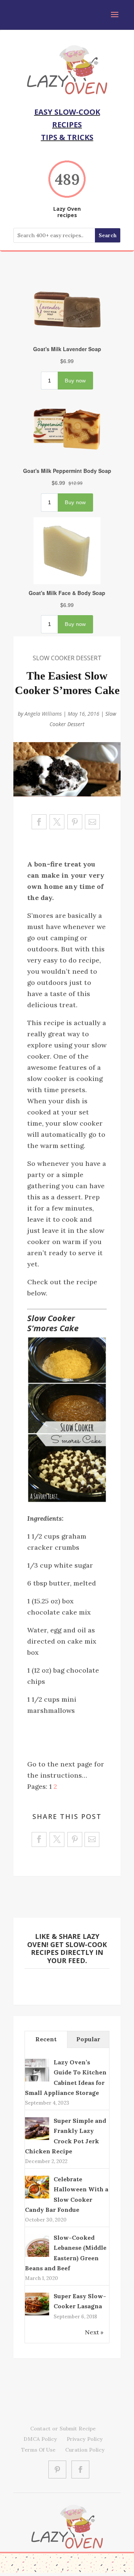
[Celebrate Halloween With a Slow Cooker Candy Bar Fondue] (37, 2197)
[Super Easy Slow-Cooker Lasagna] (37, 2315)
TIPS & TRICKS (67, 137)
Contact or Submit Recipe (63, 2429)
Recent (46, 2039)
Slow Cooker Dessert (67, 658)
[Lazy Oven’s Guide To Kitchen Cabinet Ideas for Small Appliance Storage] (37, 2081)
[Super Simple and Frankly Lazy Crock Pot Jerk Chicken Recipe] (37, 2139)
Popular (88, 2039)
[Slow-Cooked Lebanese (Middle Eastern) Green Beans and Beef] (37, 2256)
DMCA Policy (40, 2439)
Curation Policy (85, 2450)
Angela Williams (43, 714)
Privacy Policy (85, 2439)
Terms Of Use (38, 2450)
